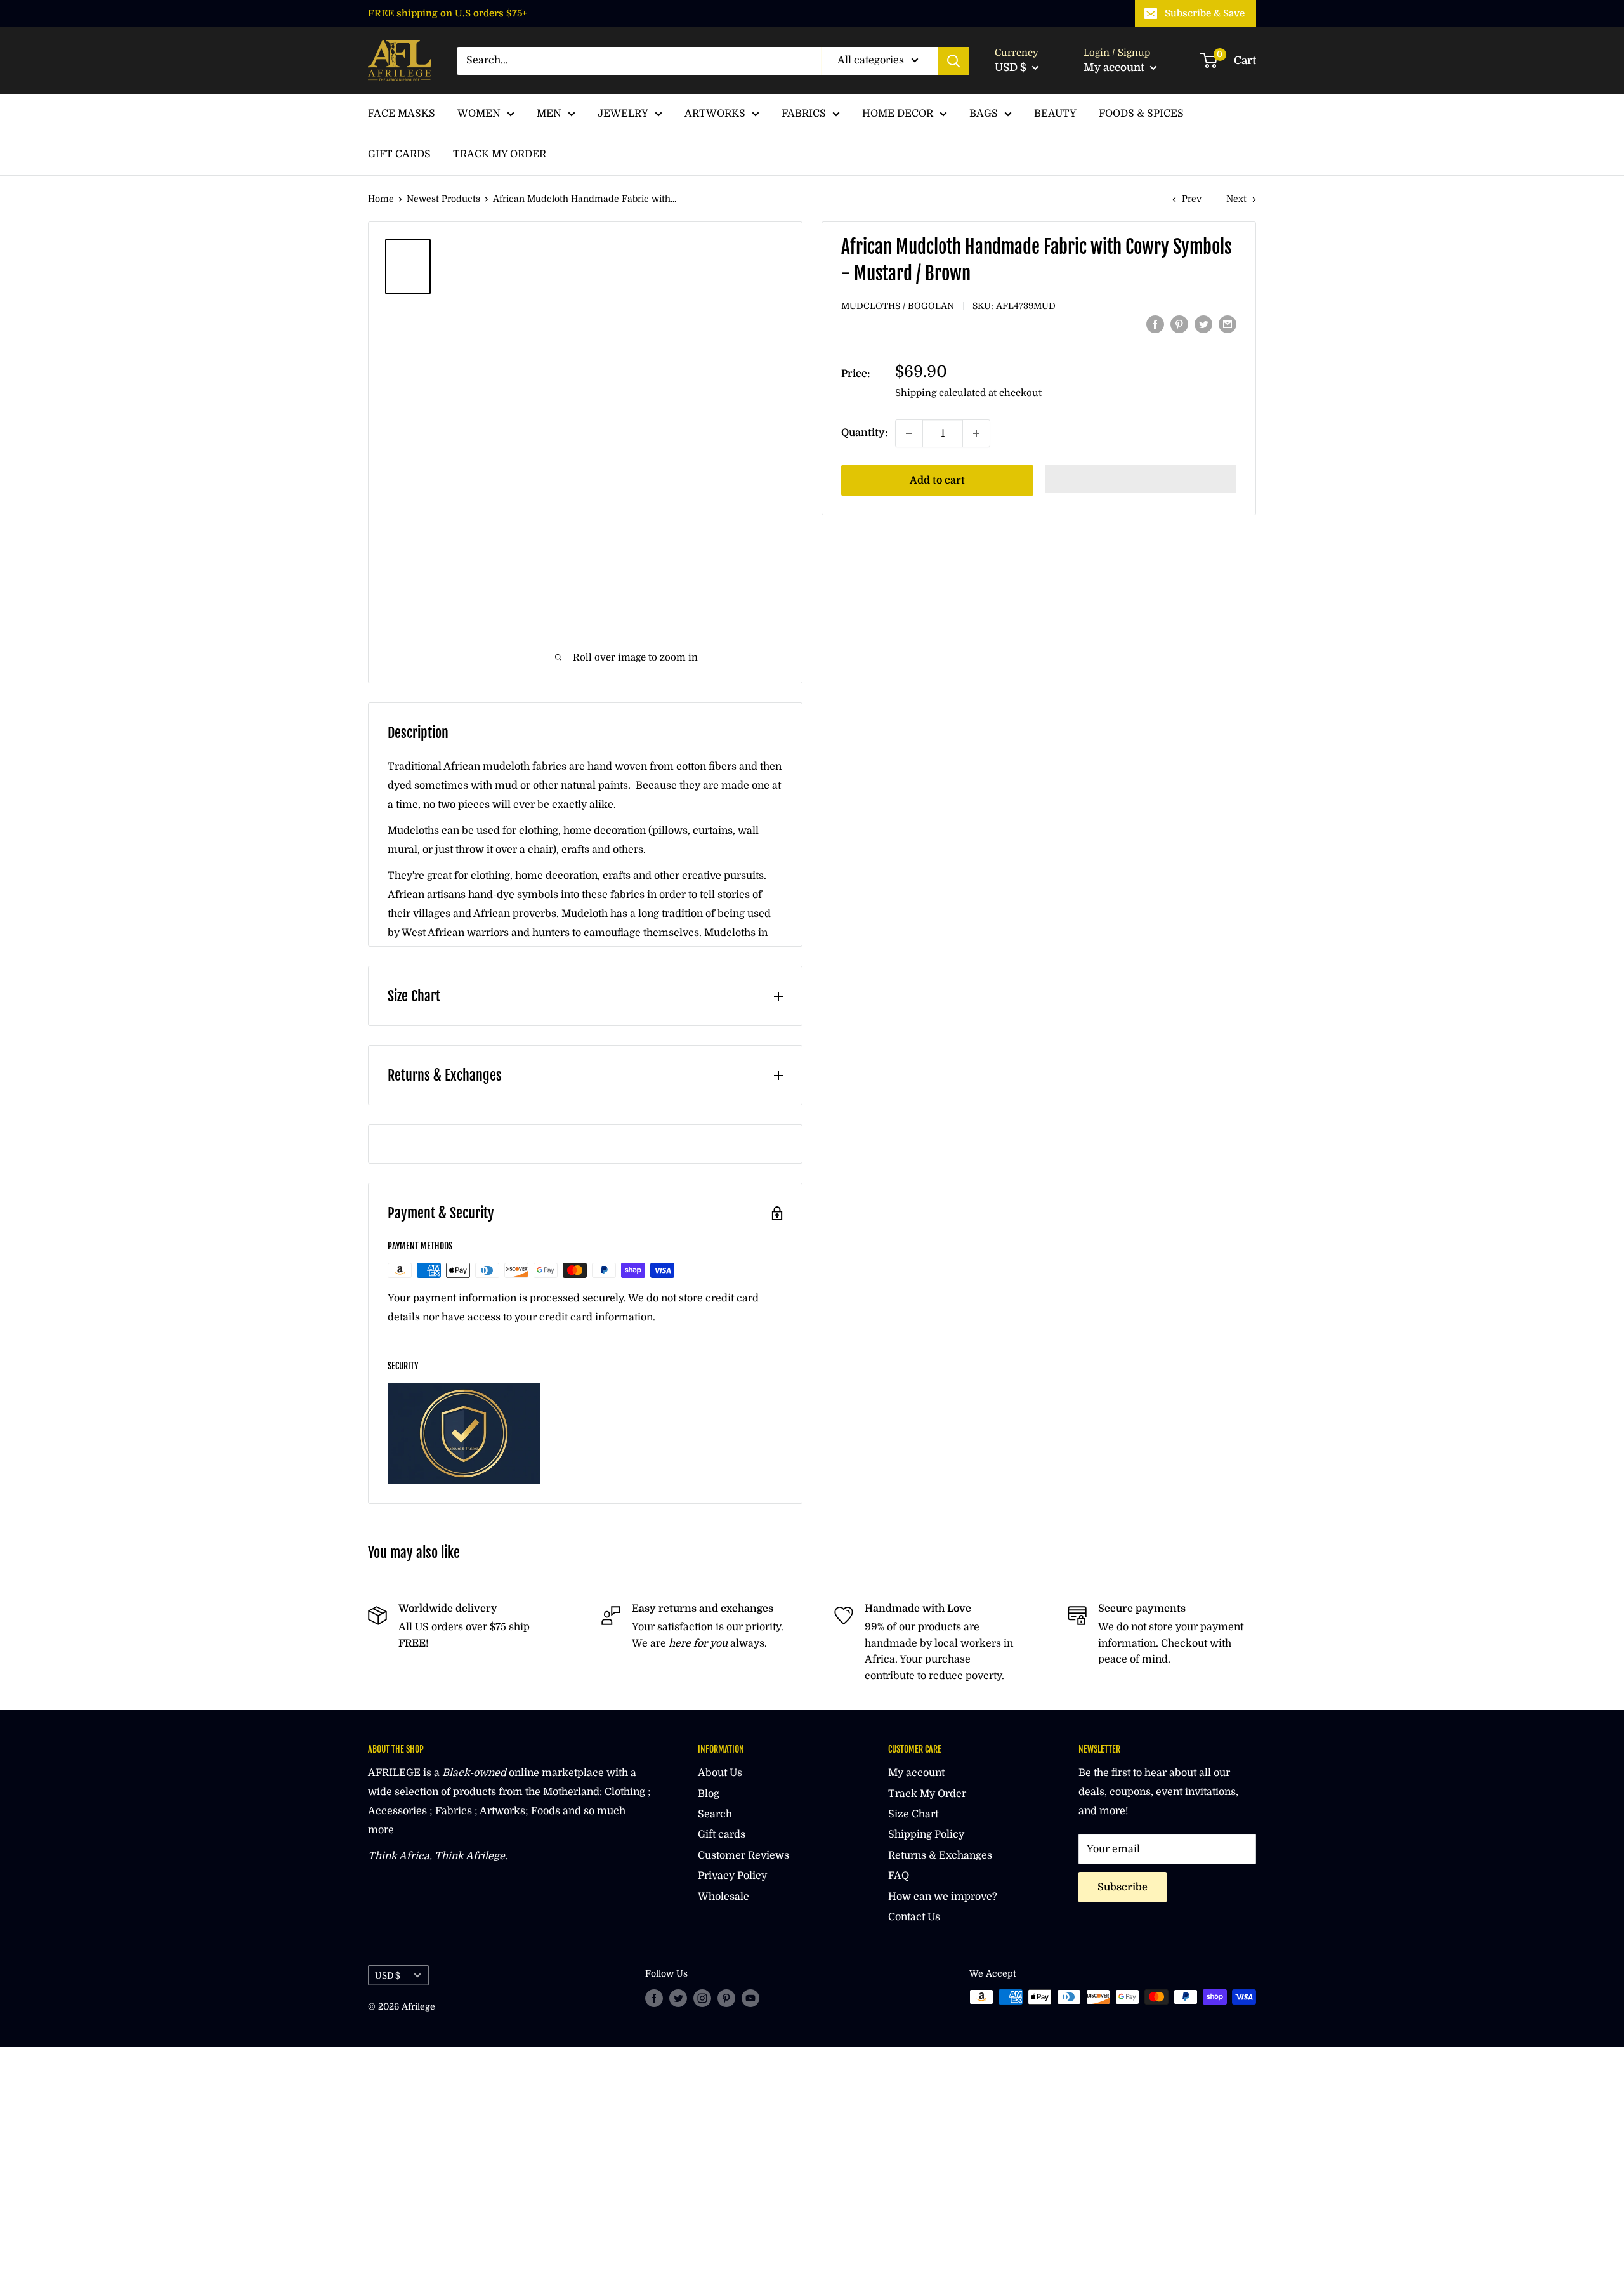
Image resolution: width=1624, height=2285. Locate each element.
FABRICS (804, 114)
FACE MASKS (402, 114)
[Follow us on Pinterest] (726, 1998)
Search (715, 1814)
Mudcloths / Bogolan (898, 306)
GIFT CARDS (399, 154)
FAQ (899, 1876)
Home (381, 199)
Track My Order (927, 1794)
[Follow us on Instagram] (702, 1998)
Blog (709, 1794)
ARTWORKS (715, 114)
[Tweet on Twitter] (1203, 324)
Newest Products (443, 199)
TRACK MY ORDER (500, 154)
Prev (1192, 199)
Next (1236, 199)
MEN (549, 114)
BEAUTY (1055, 114)
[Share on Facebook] (1155, 324)
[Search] (953, 61)
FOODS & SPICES (1141, 114)
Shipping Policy (926, 1834)
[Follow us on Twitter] (678, 1998)
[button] (1141, 479)
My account (1115, 68)
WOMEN (479, 114)
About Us (720, 1773)
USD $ (388, 1976)
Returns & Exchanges (940, 1855)
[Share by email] (1228, 324)
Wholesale (724, 1897)
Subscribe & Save (1205, 13)
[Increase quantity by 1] (976, 433)
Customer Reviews (743, 1855)
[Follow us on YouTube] (750, 1998)
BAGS (984, 114)
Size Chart (913, 1814)
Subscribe (1123, 1887)
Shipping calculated (940, 393)
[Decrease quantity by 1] (909, 433)
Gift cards (722, 1834)
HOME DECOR (898, 114)
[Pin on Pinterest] (1179, 324)
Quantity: (864, 433)
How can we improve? (943, 1897)
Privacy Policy (732, 1876)
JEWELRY (623, 114)
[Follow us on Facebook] (654, 1998)
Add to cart (937, 480)
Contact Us (914, 1917)
